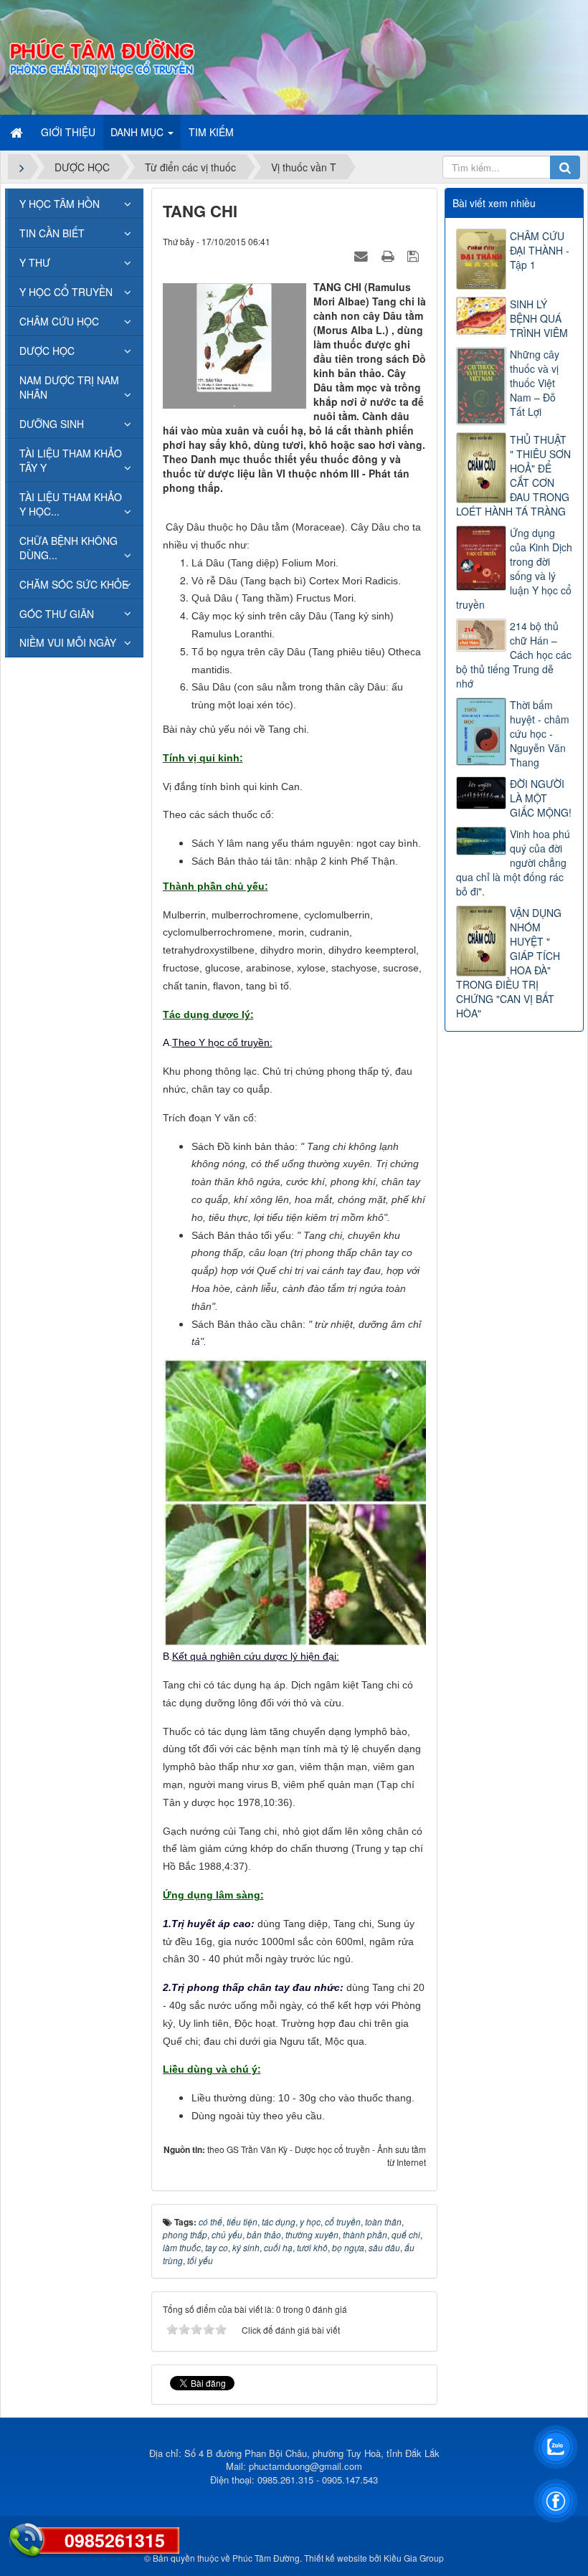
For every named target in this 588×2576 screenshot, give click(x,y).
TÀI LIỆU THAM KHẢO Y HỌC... (71, 504)
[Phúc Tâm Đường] (101, 56)
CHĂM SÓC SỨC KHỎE (74, 584)
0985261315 (115, 2540)
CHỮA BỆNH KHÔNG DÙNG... (68, 548)
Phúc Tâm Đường (266, 2558)
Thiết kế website (336, 2558)
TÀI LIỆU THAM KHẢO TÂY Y (71, 460)
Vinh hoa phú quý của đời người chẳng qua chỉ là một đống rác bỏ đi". (513, 862)
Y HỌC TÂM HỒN (60, 204)
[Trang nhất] (18, 132)
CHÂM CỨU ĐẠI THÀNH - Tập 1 (540, 250)
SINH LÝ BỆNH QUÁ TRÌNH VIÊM (539, 318)
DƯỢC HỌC (47, 351)
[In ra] (389, 255)
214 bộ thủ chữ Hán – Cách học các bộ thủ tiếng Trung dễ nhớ (514, 655)
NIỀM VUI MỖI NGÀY (68, 642)
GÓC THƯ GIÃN (57, 614)
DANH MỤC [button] (138, 132)
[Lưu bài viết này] (415, 255)
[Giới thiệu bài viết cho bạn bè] (363, 255)
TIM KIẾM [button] (211, 132)
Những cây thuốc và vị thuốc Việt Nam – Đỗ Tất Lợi (535, 383)
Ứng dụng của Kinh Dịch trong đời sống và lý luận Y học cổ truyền (514, 569)
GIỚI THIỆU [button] (68, 132)
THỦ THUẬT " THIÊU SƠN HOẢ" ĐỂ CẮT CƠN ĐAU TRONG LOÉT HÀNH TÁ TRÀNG (513, 475)
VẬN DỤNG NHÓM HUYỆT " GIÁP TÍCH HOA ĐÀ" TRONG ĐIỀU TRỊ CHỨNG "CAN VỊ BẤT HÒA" (509, 963)
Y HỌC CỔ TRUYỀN (66, 292)
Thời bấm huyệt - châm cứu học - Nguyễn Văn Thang (540, 733)
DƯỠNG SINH (52, 424)
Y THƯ (35, 262)
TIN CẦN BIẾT (52, 233)
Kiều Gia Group (414, 2558)
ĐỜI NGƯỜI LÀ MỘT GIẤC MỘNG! (541, 798)
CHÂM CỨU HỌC (59, 321)
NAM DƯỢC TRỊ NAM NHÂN (69, 387)
